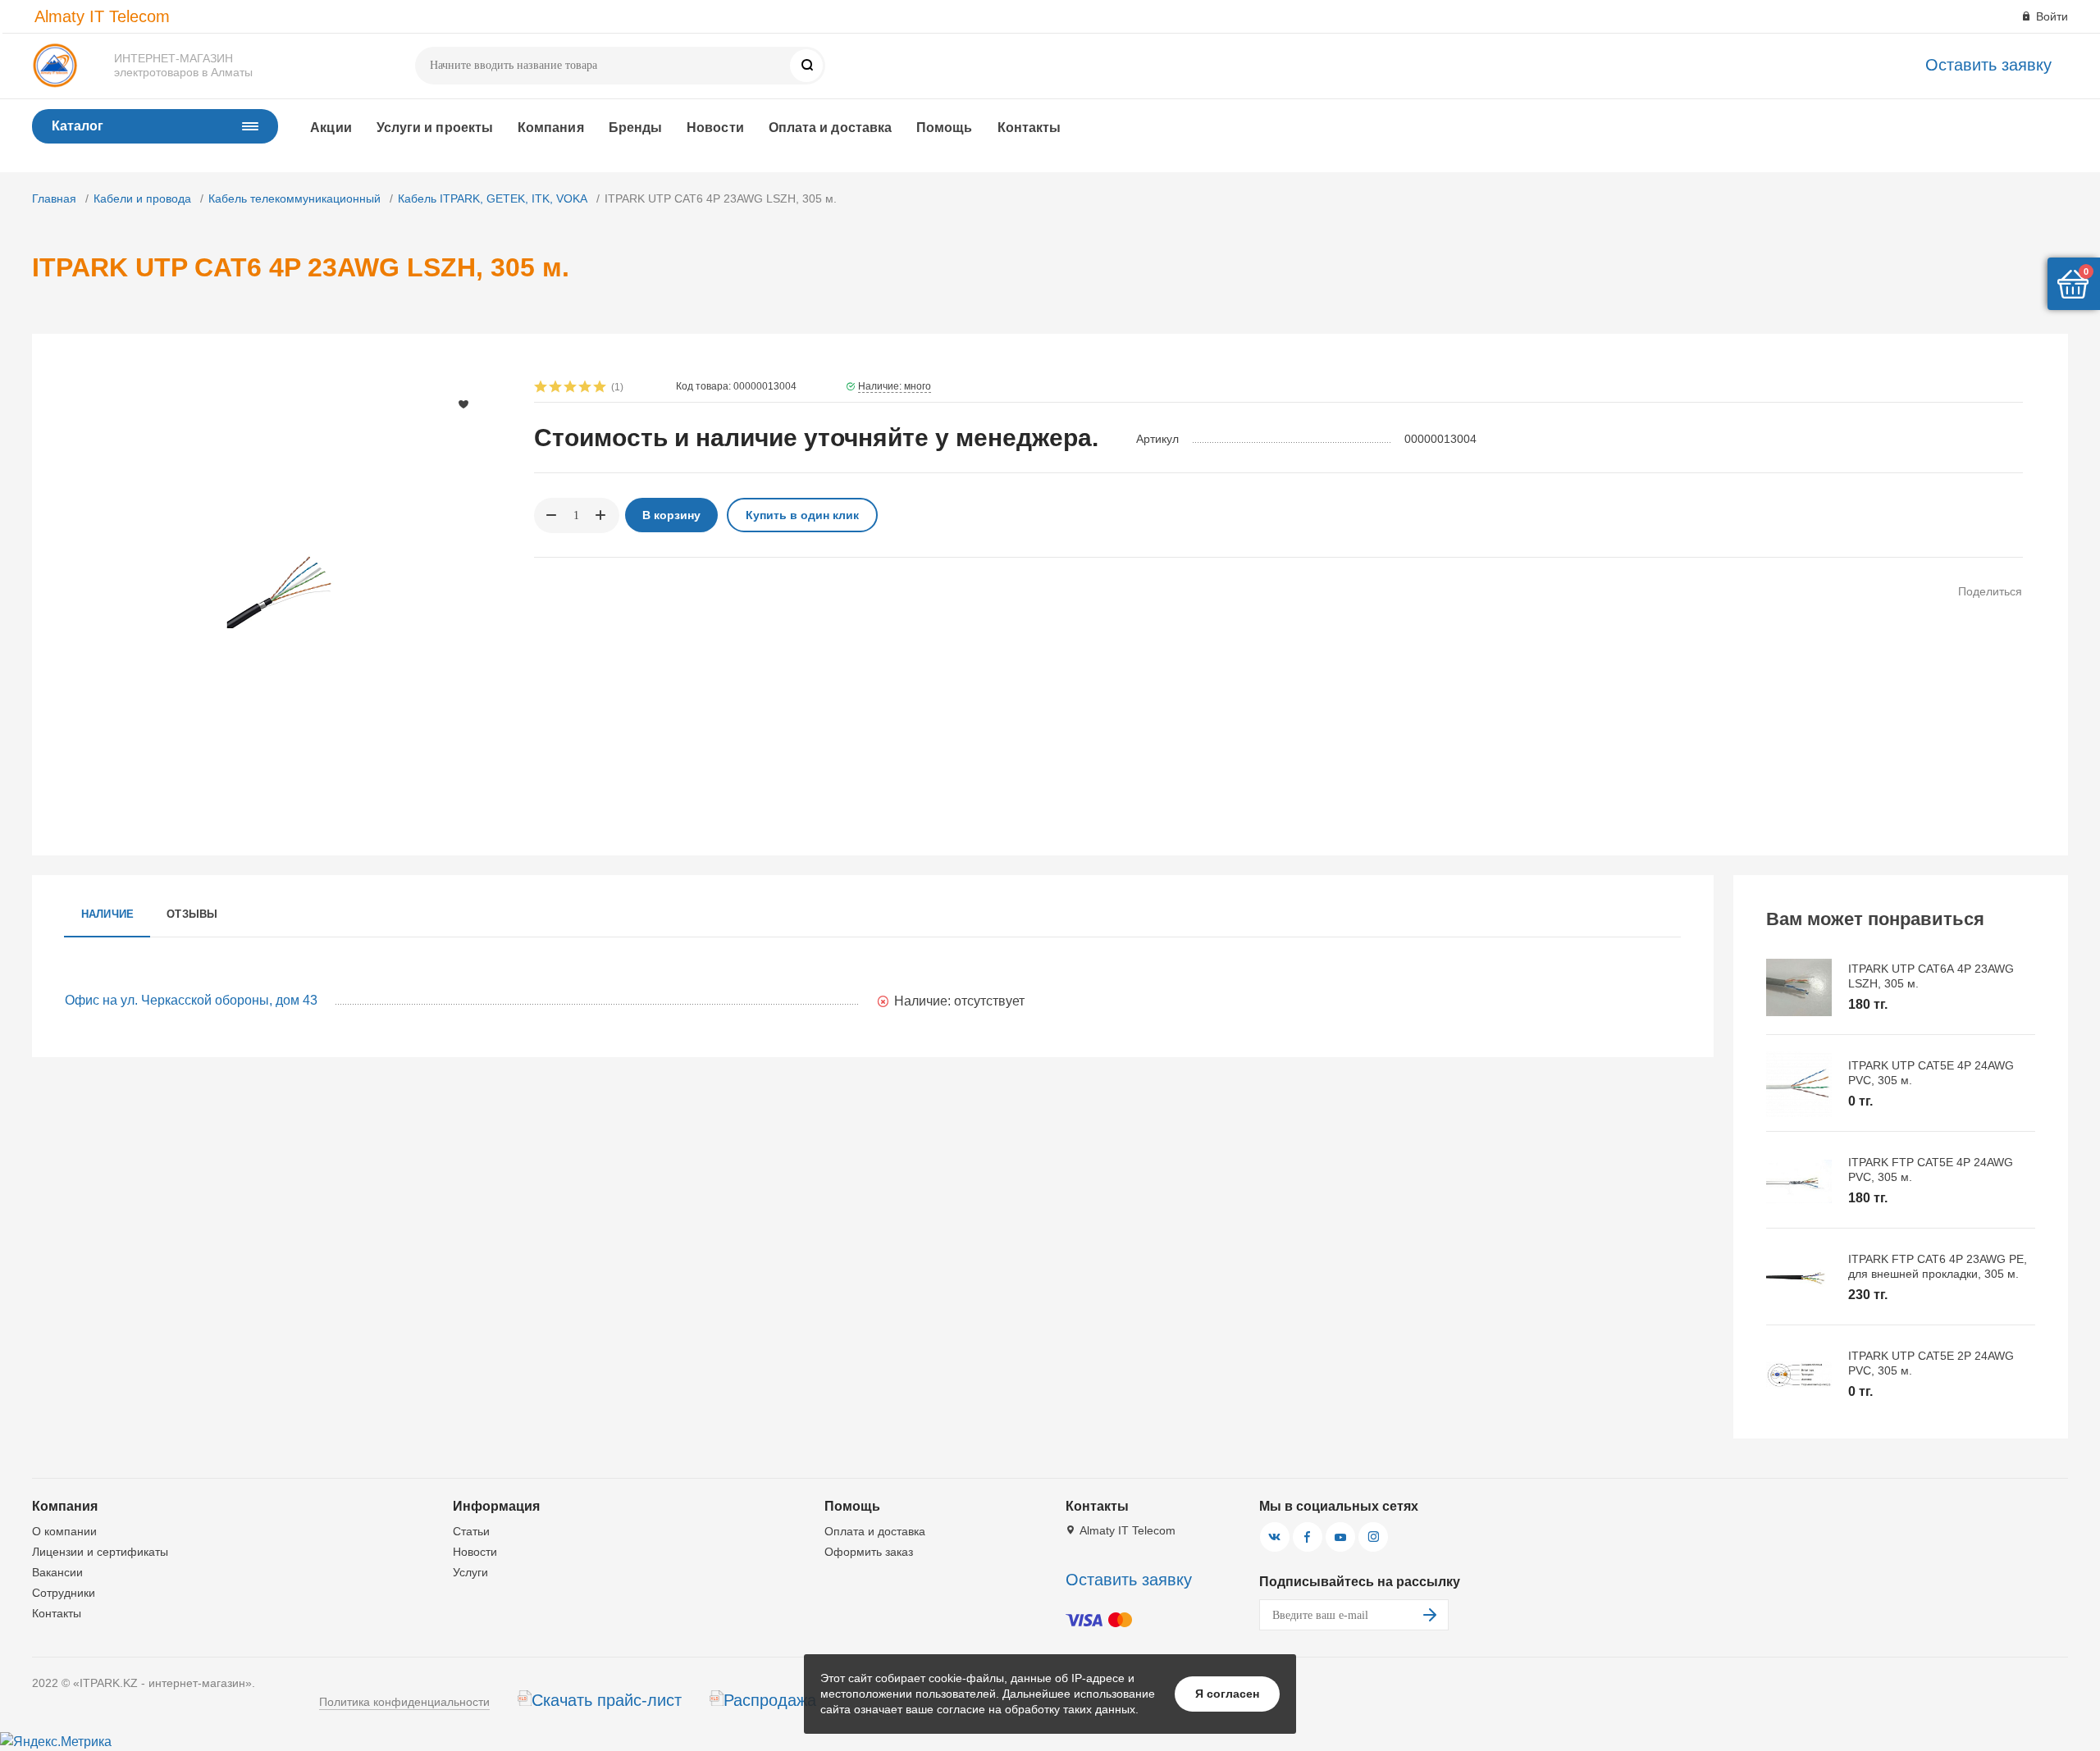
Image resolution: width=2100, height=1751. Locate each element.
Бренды (635, 128)
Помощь (944, 128)
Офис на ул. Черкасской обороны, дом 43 (191, 1000)
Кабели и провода (142, 198)
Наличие (108, 914)
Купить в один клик (802, 515)
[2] (556, 388)
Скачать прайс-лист (607, 1700)
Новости (715, 128)
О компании (64, 1531)
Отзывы (192, 914)
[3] (571, 388)
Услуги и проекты (435, 128)
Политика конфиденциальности (404, 1702)
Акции (331, 128)
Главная (54, 198)
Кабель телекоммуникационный (294, 198)
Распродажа (770, 1700)
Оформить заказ (869, 1552)
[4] (586, 388)
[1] (541, 388)
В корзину (671, 515)
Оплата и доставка (830, 128)
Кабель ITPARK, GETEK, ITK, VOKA (493, 198)
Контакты (1029, 128)
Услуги (470, 1572)
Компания (551, 128)
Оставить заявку (1988, 65)
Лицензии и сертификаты (100, 1552)
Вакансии (57, 1572)
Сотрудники (64, 1593)
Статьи (471, 1531)
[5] (600, 388)
